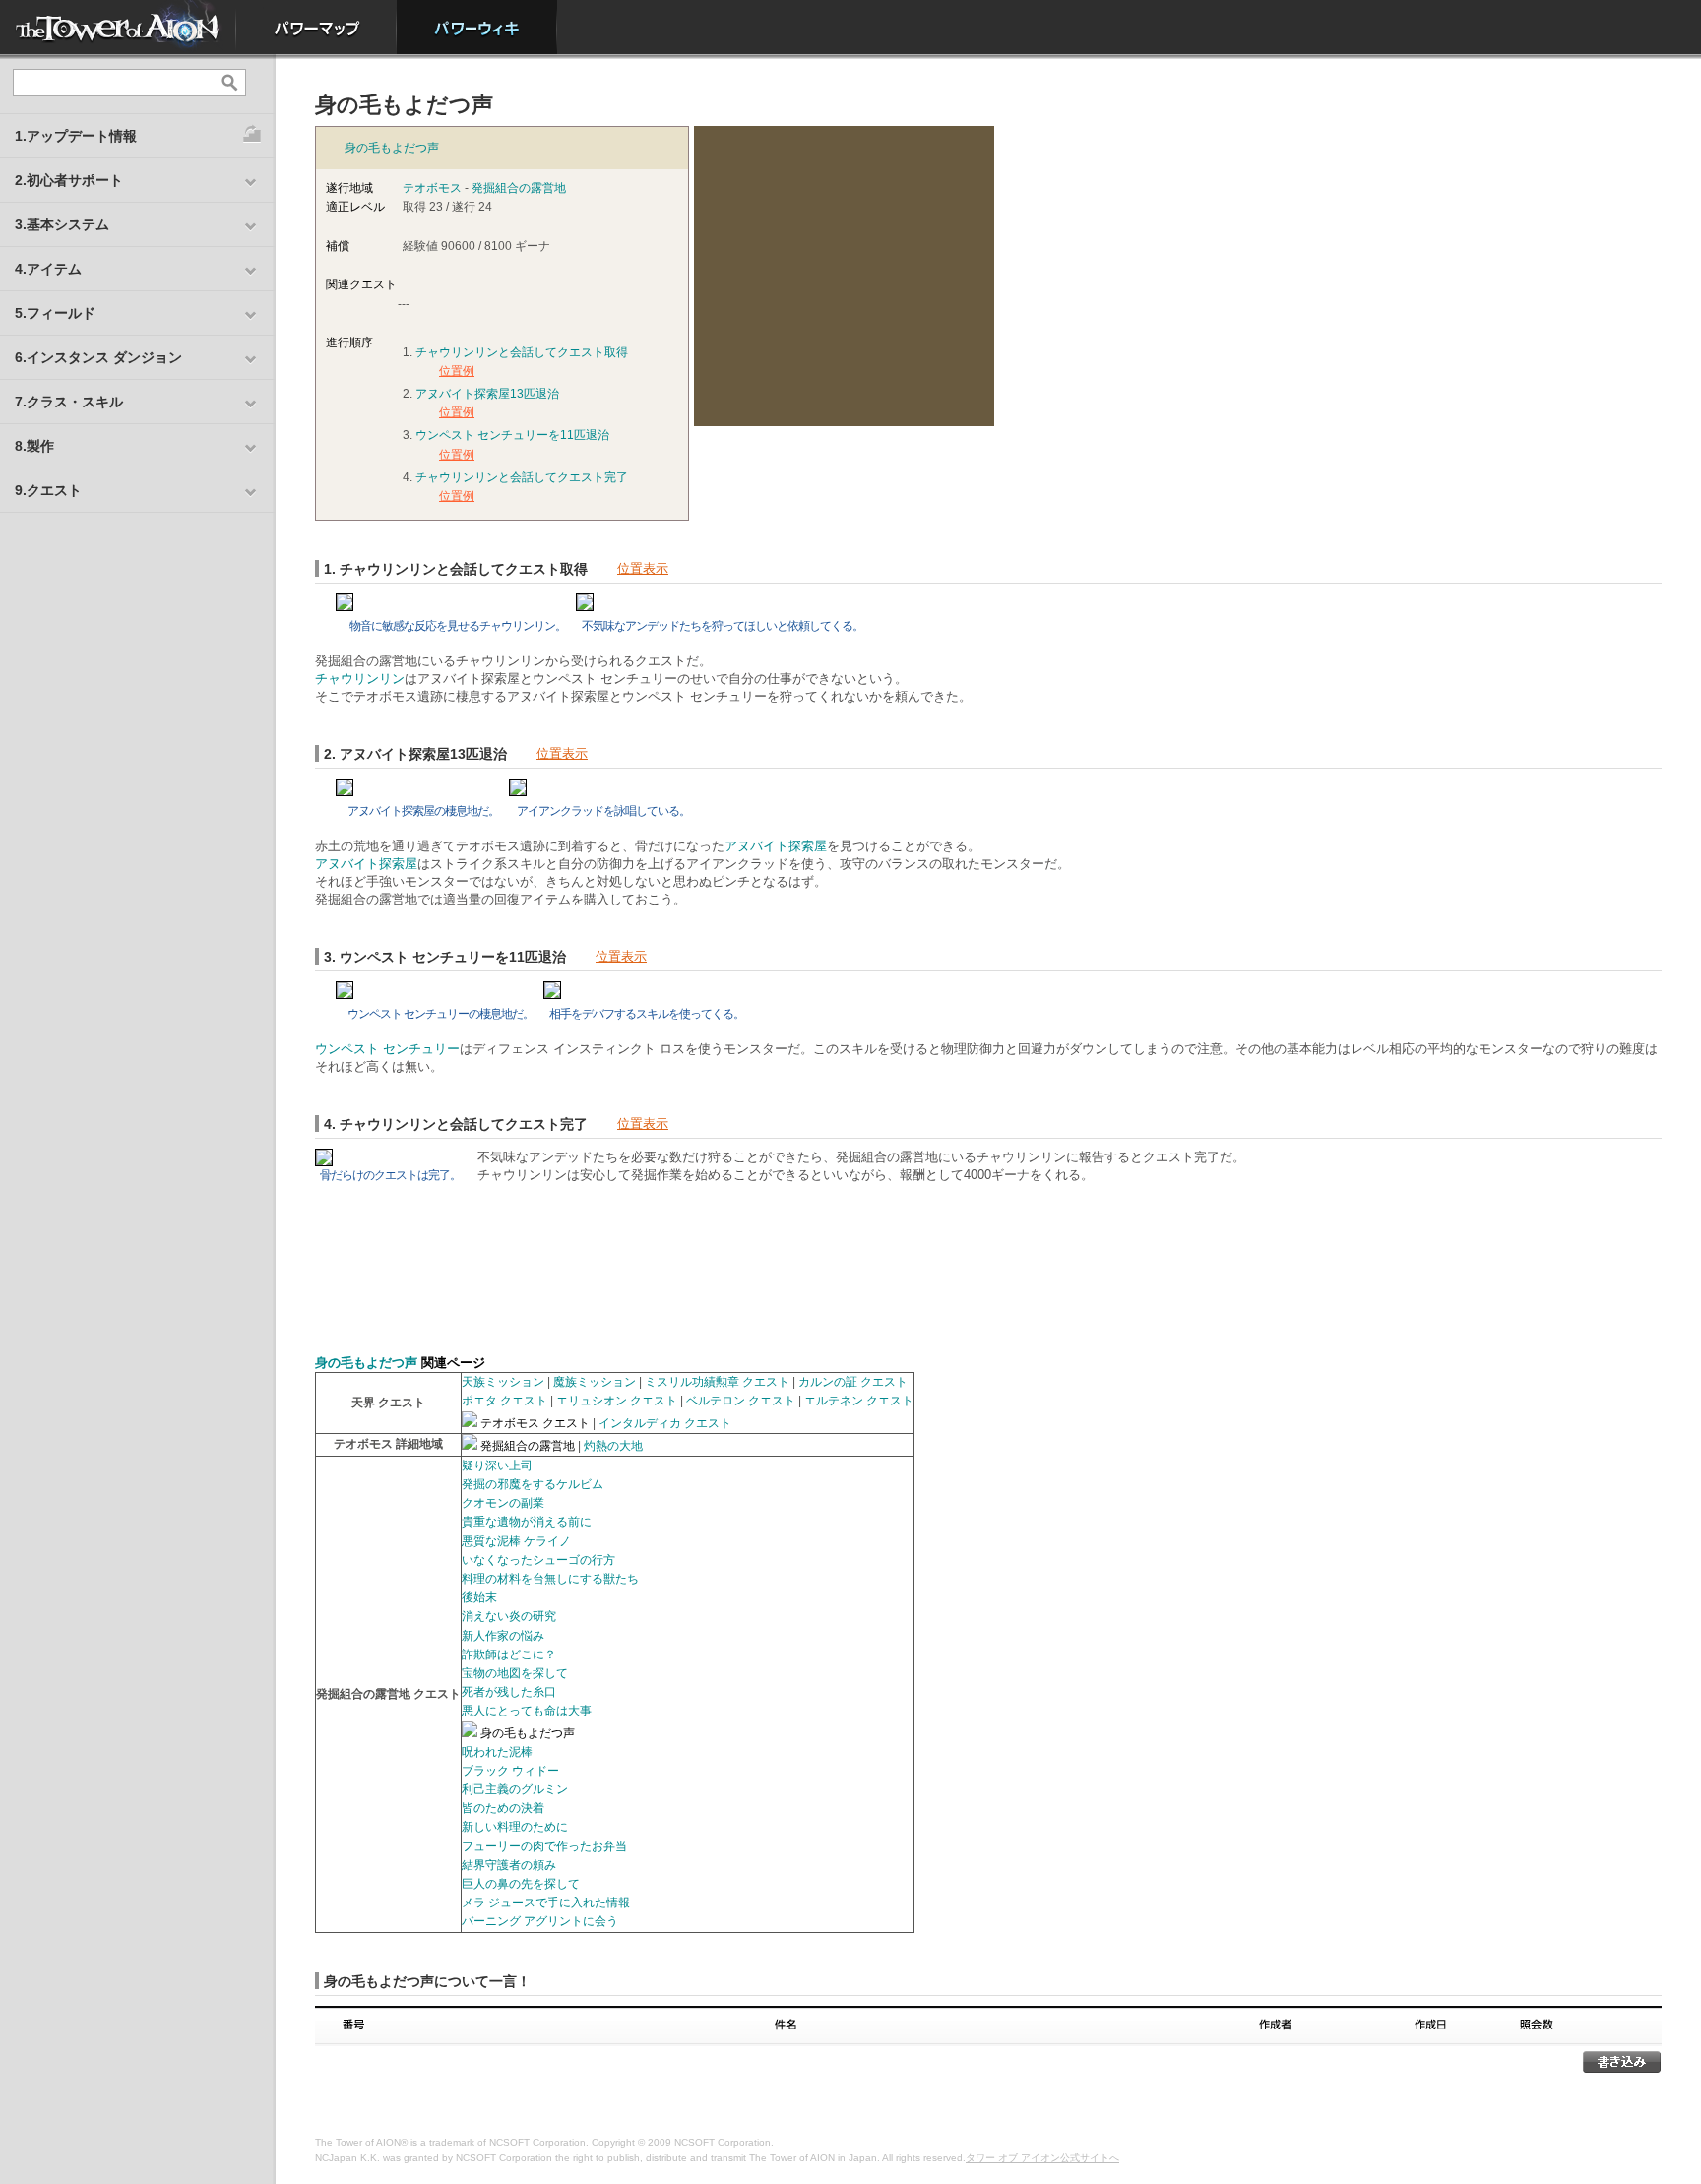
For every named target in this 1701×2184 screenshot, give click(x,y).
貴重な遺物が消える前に (527, 1522)
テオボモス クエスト (535, 1423)
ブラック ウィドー (510, 1771)
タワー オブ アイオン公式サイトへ (1042, 2158)
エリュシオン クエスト (617, 1401)
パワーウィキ (477, 27)
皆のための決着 (503, 1808)
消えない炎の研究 (509, 1616)
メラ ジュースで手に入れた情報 (546, 1903)
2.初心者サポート (69, 180)
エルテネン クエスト (859, 1401)
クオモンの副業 (503, 1503)
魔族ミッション (595, 1382)
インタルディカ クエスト (665, 1423)
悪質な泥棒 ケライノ (516, 1541)
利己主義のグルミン (515, 1789)
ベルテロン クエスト (741, 1401)
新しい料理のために (515, 1827)
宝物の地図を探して (515, 1673)
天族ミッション (503, 1382)
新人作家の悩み (503, 1636)
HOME (118, 27)
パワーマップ (316, 27)
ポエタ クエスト (504, 1401)
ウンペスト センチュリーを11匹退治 (512, 435)
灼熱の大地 (613, 1446)
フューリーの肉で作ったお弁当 (544, 1846)
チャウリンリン (360, 679)
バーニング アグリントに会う (540, 1921)
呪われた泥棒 (497, 1752)
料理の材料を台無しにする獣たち (550, 1579)
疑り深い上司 (497, 1466)
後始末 (479, 1597)
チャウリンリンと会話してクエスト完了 (522, 477)
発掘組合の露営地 (519, 188)
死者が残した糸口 (509, 1692)
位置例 (457, 371)
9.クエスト (48, 490)
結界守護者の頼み (509, 1865)
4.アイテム (48, 269)
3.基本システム (62, 224)
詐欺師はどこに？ (509, 1654)
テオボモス (432, 188)
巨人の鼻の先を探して (521, 1884)
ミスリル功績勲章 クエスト (717, 1382)
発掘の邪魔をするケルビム (533, 1484)
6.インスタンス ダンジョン (98, 357)
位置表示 (643, 568)
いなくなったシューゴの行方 (538, 1560)
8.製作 (34, 446)
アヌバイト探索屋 (776, 846)
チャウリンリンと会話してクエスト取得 (522, 352)
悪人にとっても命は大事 (527, 1711)
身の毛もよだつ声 (392, 148)
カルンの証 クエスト (853, 1382)
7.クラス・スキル (69, 402)
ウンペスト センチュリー (387, 1049)
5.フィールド (55, 313)
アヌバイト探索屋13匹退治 (487, 394)
